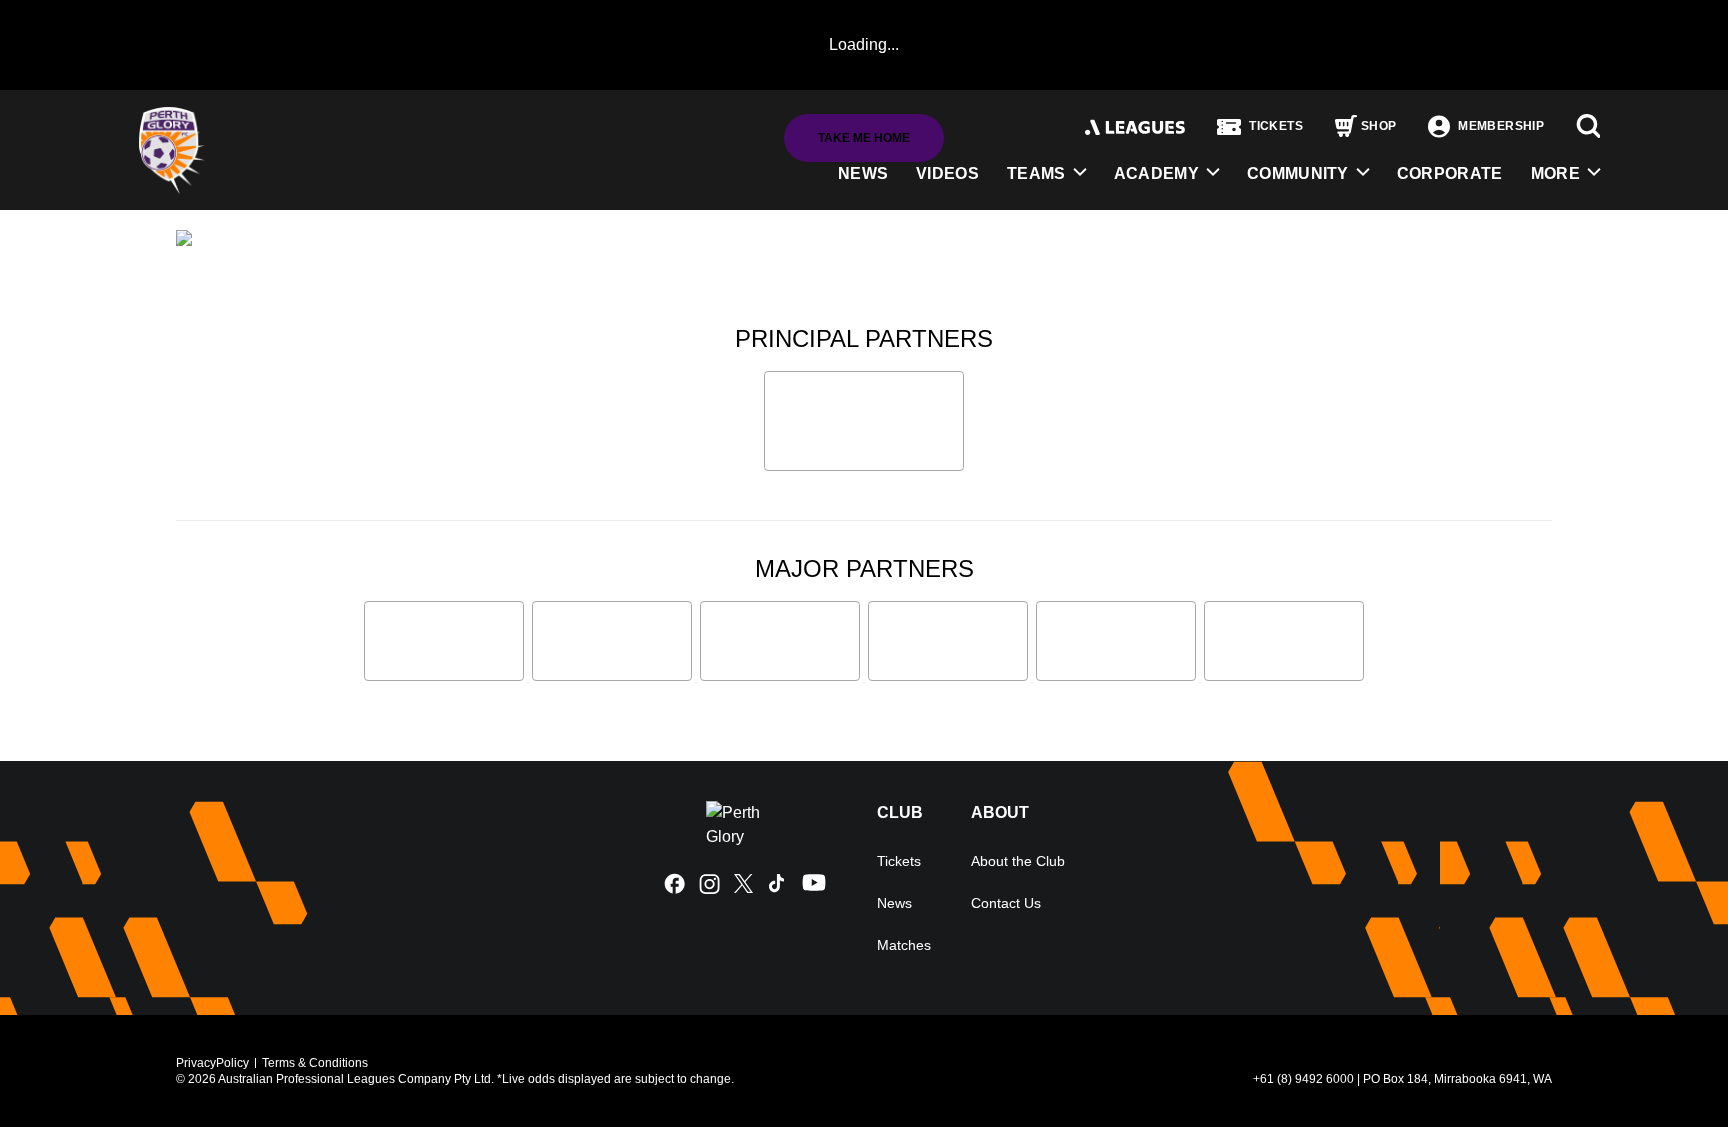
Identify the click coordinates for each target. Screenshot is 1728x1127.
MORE (1555, 173)
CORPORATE (1450, 173)
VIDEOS (947, 173)
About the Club (1018, 861)
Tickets (899, 861)
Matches (904, 945)
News (894, 903)
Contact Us (1006, 903)
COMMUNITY (1298, 173)
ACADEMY (1156, 173)
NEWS (863, 173)
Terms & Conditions (315, 1063)
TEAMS (1036, 173)
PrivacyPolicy (212, 1063)
